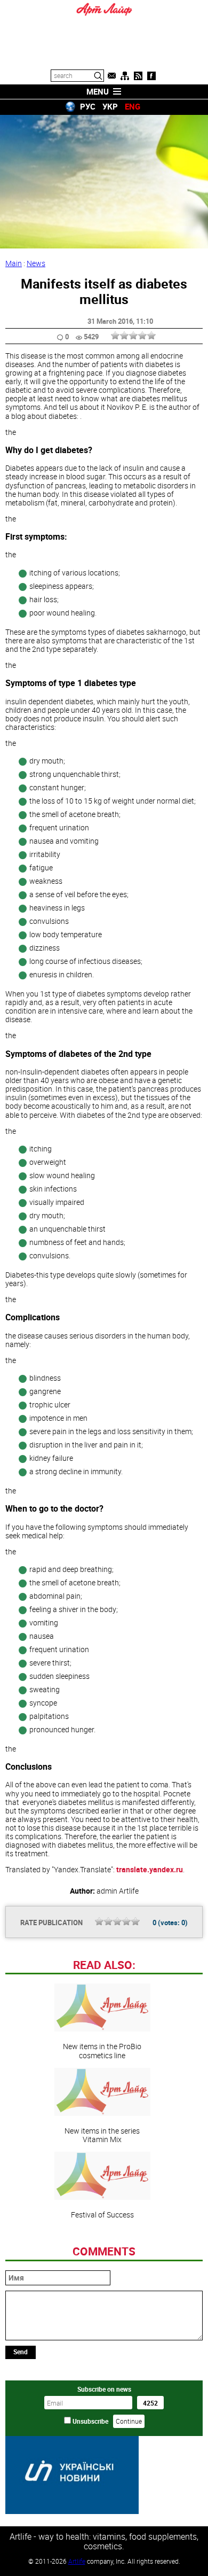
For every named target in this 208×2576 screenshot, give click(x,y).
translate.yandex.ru (150, 1869)
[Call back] (111, 76)
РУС (88, 106)
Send (21, 2352)
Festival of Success (102, 2214)
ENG (133, 106)
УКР (110, 106)
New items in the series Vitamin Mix (102, 2135)
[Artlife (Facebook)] (151, 76)
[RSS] (138, 76)
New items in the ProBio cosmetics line (102, 2050)
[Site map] (125, 76)
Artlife (77, 2561)
